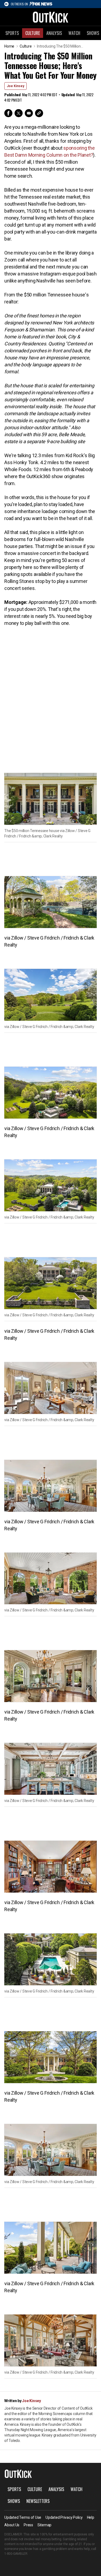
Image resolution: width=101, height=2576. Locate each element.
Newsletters (38, 2501)
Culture (33, 33)
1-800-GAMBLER (16, 2554)
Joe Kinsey (15, 86)
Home (9, 46)
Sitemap (44, 2525)
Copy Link (39, 113)
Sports (12, 33)
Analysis (54, 33)
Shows (14, 2501)
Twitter (19, 113)
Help (91, 2517)
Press (28, 2525)
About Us (12, 2525)
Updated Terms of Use (23, 2517)
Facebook (8, 113)
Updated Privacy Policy (64, 2517)
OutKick (51, 17)
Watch (74, 33)
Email (29, 113)
